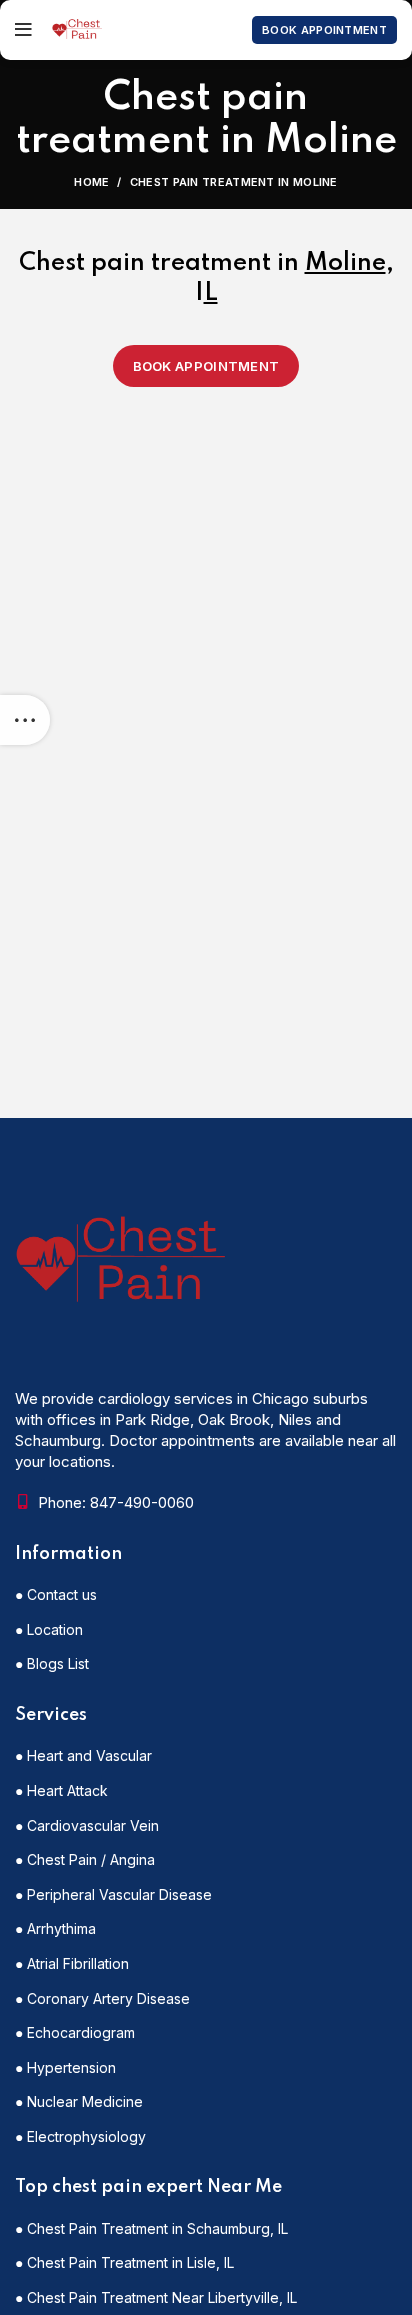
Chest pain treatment (145, 263)
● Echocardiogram (75, 2032)
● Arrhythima (55, 1928)
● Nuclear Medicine (79, 2101)
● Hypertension (65, 2067)
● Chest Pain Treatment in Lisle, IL (124, 2262)
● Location (49, 1629)
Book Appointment (324, 30)
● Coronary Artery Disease (102, 1998)
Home (91, 182)
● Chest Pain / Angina (85, 1859)
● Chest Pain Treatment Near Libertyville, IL (156, 2297)
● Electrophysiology (80, 2136)
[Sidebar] (25, 720)
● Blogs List (52, 1663)
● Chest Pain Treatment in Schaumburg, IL (151, 2228)
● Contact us (56, 1594)
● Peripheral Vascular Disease (113, 1894)
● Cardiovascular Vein (87, 1825)
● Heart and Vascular (83, 1755)
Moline (345, 263)
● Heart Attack (61, 1790)
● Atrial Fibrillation (72, 1963)
